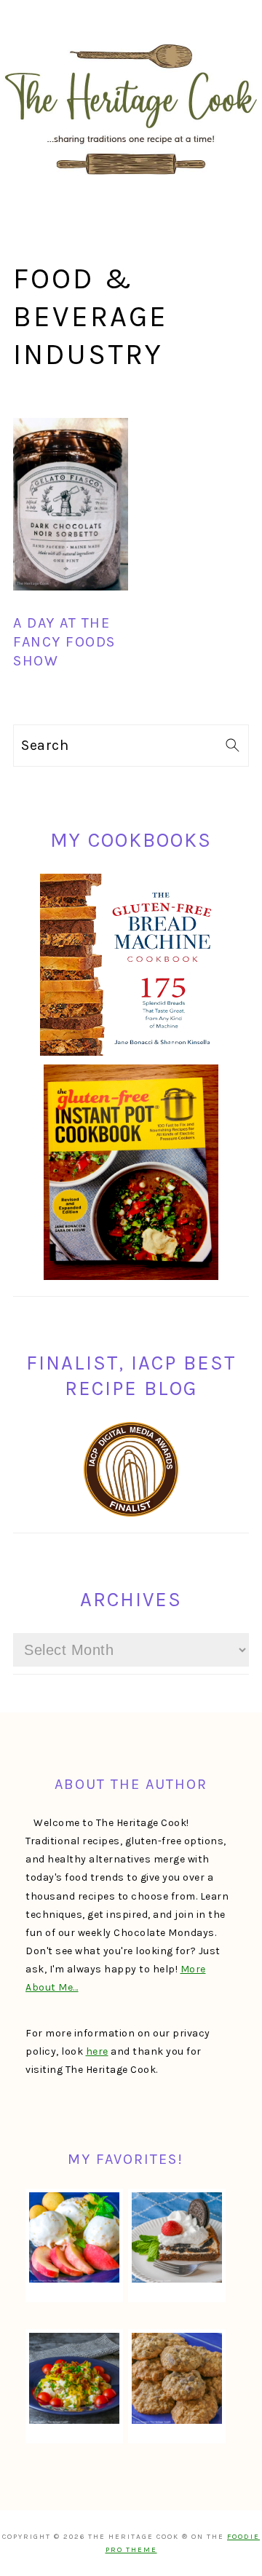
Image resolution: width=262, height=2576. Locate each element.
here (97, 2051)
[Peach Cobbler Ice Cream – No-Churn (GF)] (74, 2237)
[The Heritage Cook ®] (131, 182)
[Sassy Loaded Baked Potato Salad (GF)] (74, 2378)
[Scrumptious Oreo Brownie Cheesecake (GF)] (177, 2237)
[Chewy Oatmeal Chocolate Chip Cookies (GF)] (177, 2378)
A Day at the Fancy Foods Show (64, 642)
